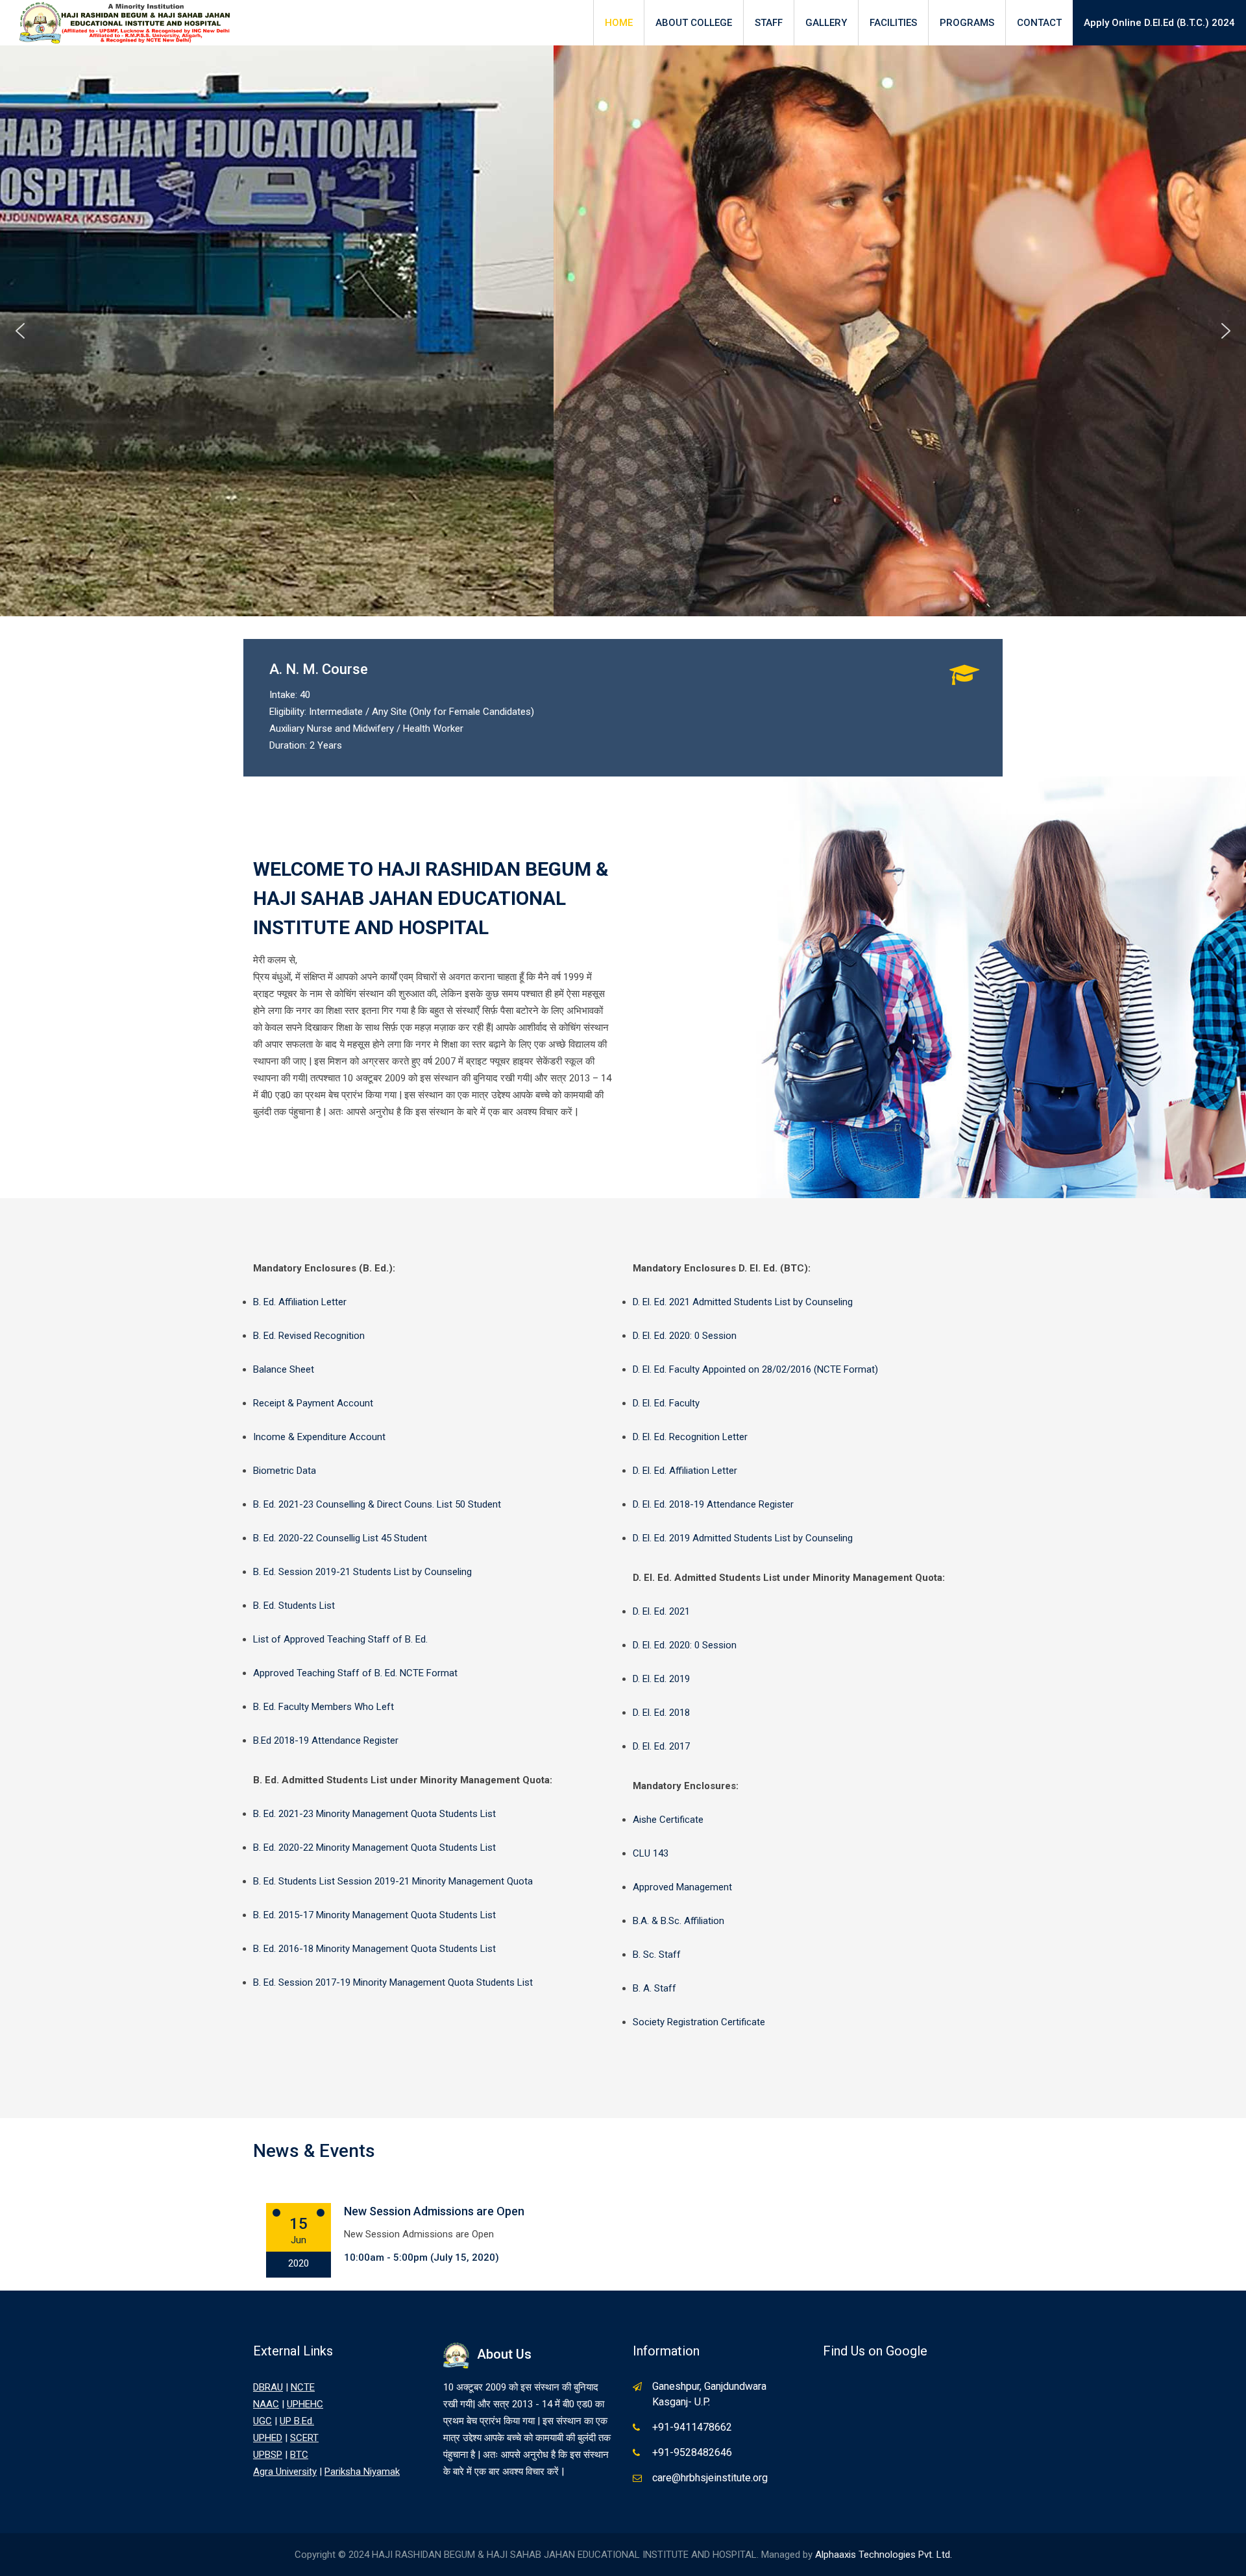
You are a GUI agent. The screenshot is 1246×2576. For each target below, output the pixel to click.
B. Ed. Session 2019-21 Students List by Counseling (362, 1572)
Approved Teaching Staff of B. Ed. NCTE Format (355, 1673)
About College (694, 23)
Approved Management (682, 1887)
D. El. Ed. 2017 (661, 1746)
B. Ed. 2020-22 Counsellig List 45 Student (340, 1538)
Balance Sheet (284, 1369)
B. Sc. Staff (657, 1955)
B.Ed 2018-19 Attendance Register (326, 1740)
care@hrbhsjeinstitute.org (710, 2478)
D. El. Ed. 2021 (661, 1611)
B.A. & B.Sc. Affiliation (678, 1921)
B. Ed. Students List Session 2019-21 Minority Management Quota (393, 1881)
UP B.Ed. (297, 2421)
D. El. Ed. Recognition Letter (690, 1437)
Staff (769, 23)
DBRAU (268, 2387)
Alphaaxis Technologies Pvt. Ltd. (884, 2555)
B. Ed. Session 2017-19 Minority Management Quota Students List (393, 1982)
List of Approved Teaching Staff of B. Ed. (340, 1639)
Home (619, 23)
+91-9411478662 (692, 2427)
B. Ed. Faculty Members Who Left (324, 1707)
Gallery (826, 23)
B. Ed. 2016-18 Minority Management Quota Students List (374, 1949)
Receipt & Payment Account (313, 1403)
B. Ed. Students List (294, 1606)
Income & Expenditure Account (319, 1437)
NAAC (266, 2404)
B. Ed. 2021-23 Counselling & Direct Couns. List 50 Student (377, 1504)
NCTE (303, 2387)
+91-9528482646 (692, 2452)
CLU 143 (651, 1853)
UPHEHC (305, 2404)
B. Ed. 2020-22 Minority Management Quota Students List (374, 1848)
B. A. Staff (654, 1988)
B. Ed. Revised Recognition (309, 1336)
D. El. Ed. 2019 (661, 1679)
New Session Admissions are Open (434, 2211)
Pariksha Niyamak (362, 2472)
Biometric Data (285, 1471)
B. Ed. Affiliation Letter (300, 1302)
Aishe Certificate (668, 1820)
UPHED (268, 2438)
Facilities (893, 23)
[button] (20, 331)
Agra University (285, 2472)
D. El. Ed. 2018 (661, 1713)
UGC (263, 2421)
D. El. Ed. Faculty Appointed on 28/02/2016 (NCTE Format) (755, 1369)
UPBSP (268, 2455)
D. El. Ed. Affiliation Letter (685, 1471)
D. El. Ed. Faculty (666, 1403)
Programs (967, 23)
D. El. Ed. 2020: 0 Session (685, 1336)
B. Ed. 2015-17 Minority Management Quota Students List (374, 1915)
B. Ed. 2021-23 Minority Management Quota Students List (374, 1814)
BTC (299, 2455)
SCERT (304, 2438)
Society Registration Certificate (699, 2022)
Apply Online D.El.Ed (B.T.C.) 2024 (1159, 23)
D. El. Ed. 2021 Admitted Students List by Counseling (743, 1302)
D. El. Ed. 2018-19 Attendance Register (713, 1504)
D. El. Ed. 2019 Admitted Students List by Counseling (743, 1538)
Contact (1039, 23)
